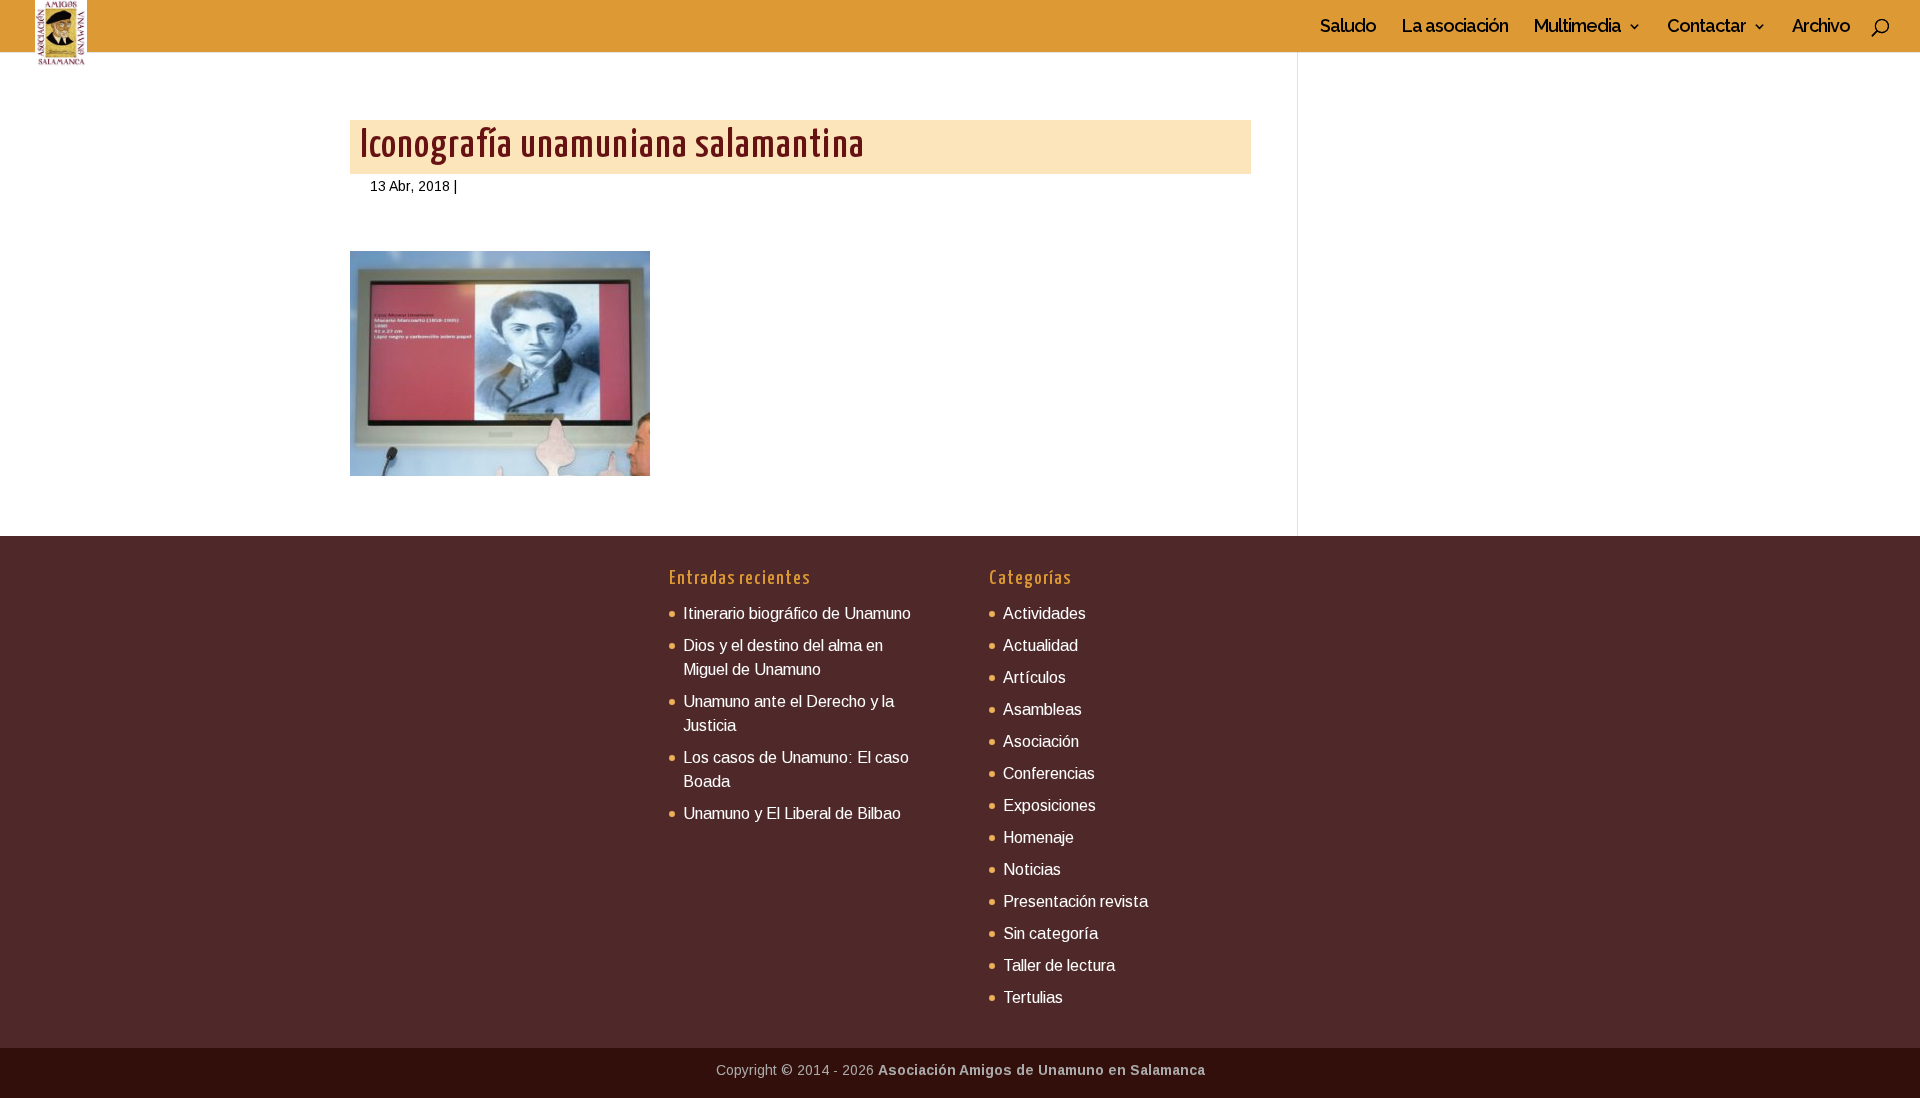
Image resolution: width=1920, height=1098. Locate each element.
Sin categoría (1050, 933)
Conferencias (1049, 773)
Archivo (1821, 27)
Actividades (1044, 613)
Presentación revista (1075, 901)
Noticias (1032, 869)
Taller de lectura (1059, 965)
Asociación (1041, 741)
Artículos (1034, 677)
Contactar (1706, 27)
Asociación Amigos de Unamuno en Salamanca (1041, 1070)
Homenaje (1038, 837)
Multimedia (1577, 27)
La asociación (1455, 27)
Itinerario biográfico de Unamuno (797, 613)
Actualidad (1040, 645)
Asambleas (1042, 709)
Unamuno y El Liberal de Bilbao (792, 813)
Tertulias (1033, 997)
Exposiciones (1049, 805)
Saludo (1348, 27)
